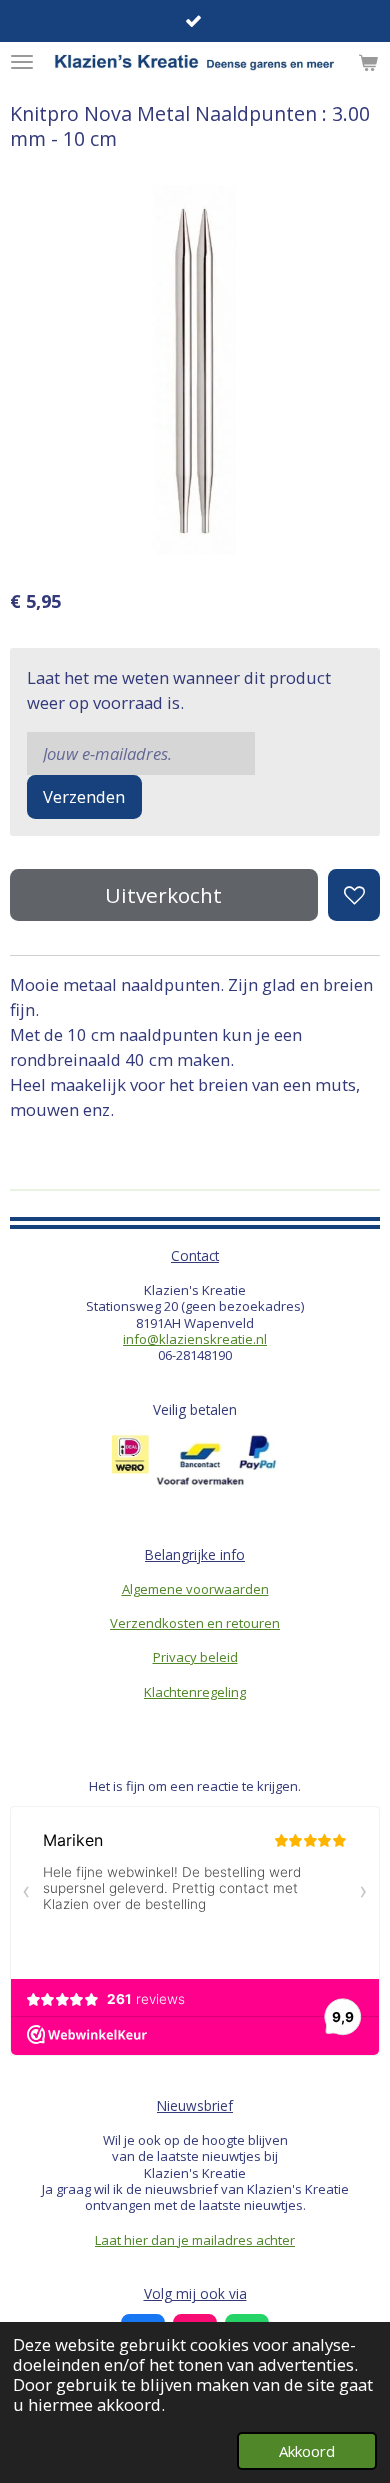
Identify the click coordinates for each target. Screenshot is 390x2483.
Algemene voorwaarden (195, 1589)
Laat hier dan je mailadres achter (195, 2240)
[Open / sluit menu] (22, 62)
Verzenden (84, 796)
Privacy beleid (195, 1657)
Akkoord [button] (307, 2451)
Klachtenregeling (195, 1692)
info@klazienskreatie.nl (195, 1339)
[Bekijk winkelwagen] (368, 62)
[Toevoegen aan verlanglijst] (354, 895)
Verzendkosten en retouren (195, 1623)
